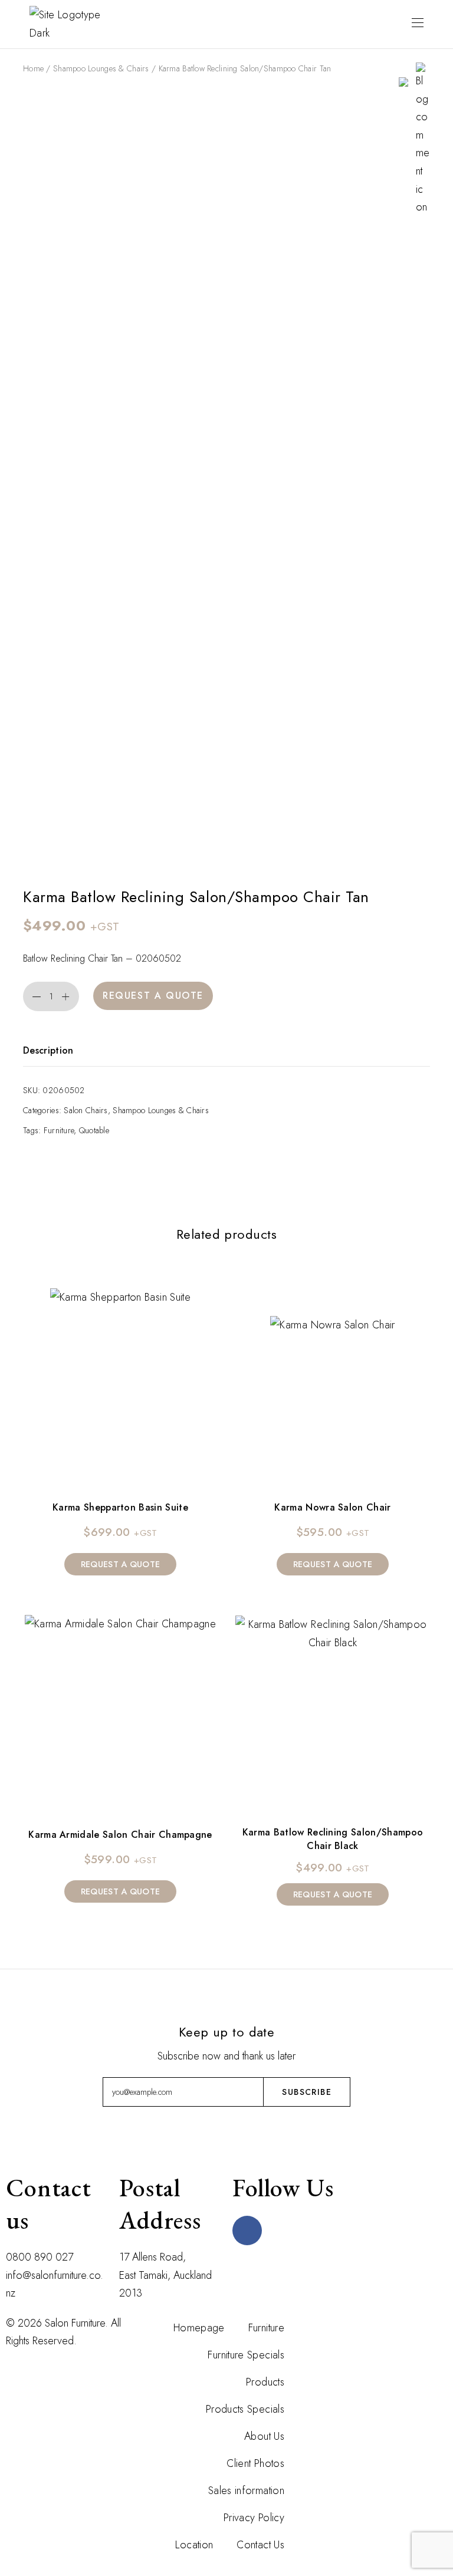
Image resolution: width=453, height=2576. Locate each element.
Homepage (199, 2328)
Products (265, 2382)
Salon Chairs (86, 1110)
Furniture (59, 1130)
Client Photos (255, 2463)
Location (194, 2545)
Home (33, 68)
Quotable (94, 1130)
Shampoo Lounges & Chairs (101, 68)
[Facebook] (247, 2230)
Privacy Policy (254, 2518)
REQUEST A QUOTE (153, 996)
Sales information (246, 2491)
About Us (264, 2436)
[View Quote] (403, 81)
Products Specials (245, 2409)
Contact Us (260, 2545)
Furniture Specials (246, 2355)
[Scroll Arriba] (316, 2323)
